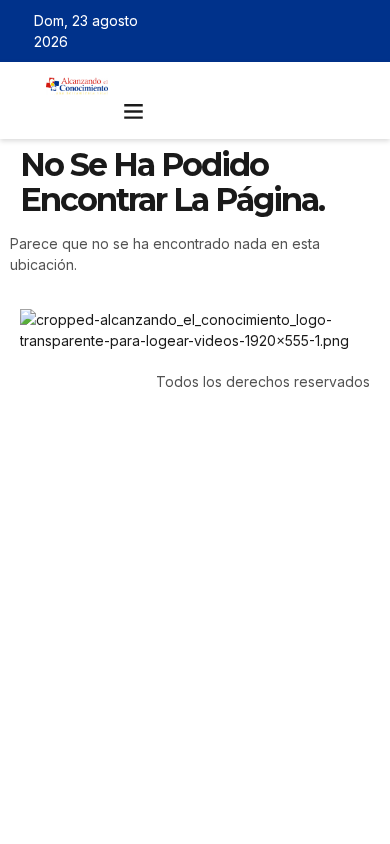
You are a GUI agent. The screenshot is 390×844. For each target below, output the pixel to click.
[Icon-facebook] (276, 31)
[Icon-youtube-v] (363, 31)
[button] (134, 111)
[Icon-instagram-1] (334, 31)
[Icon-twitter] (305, 31)
